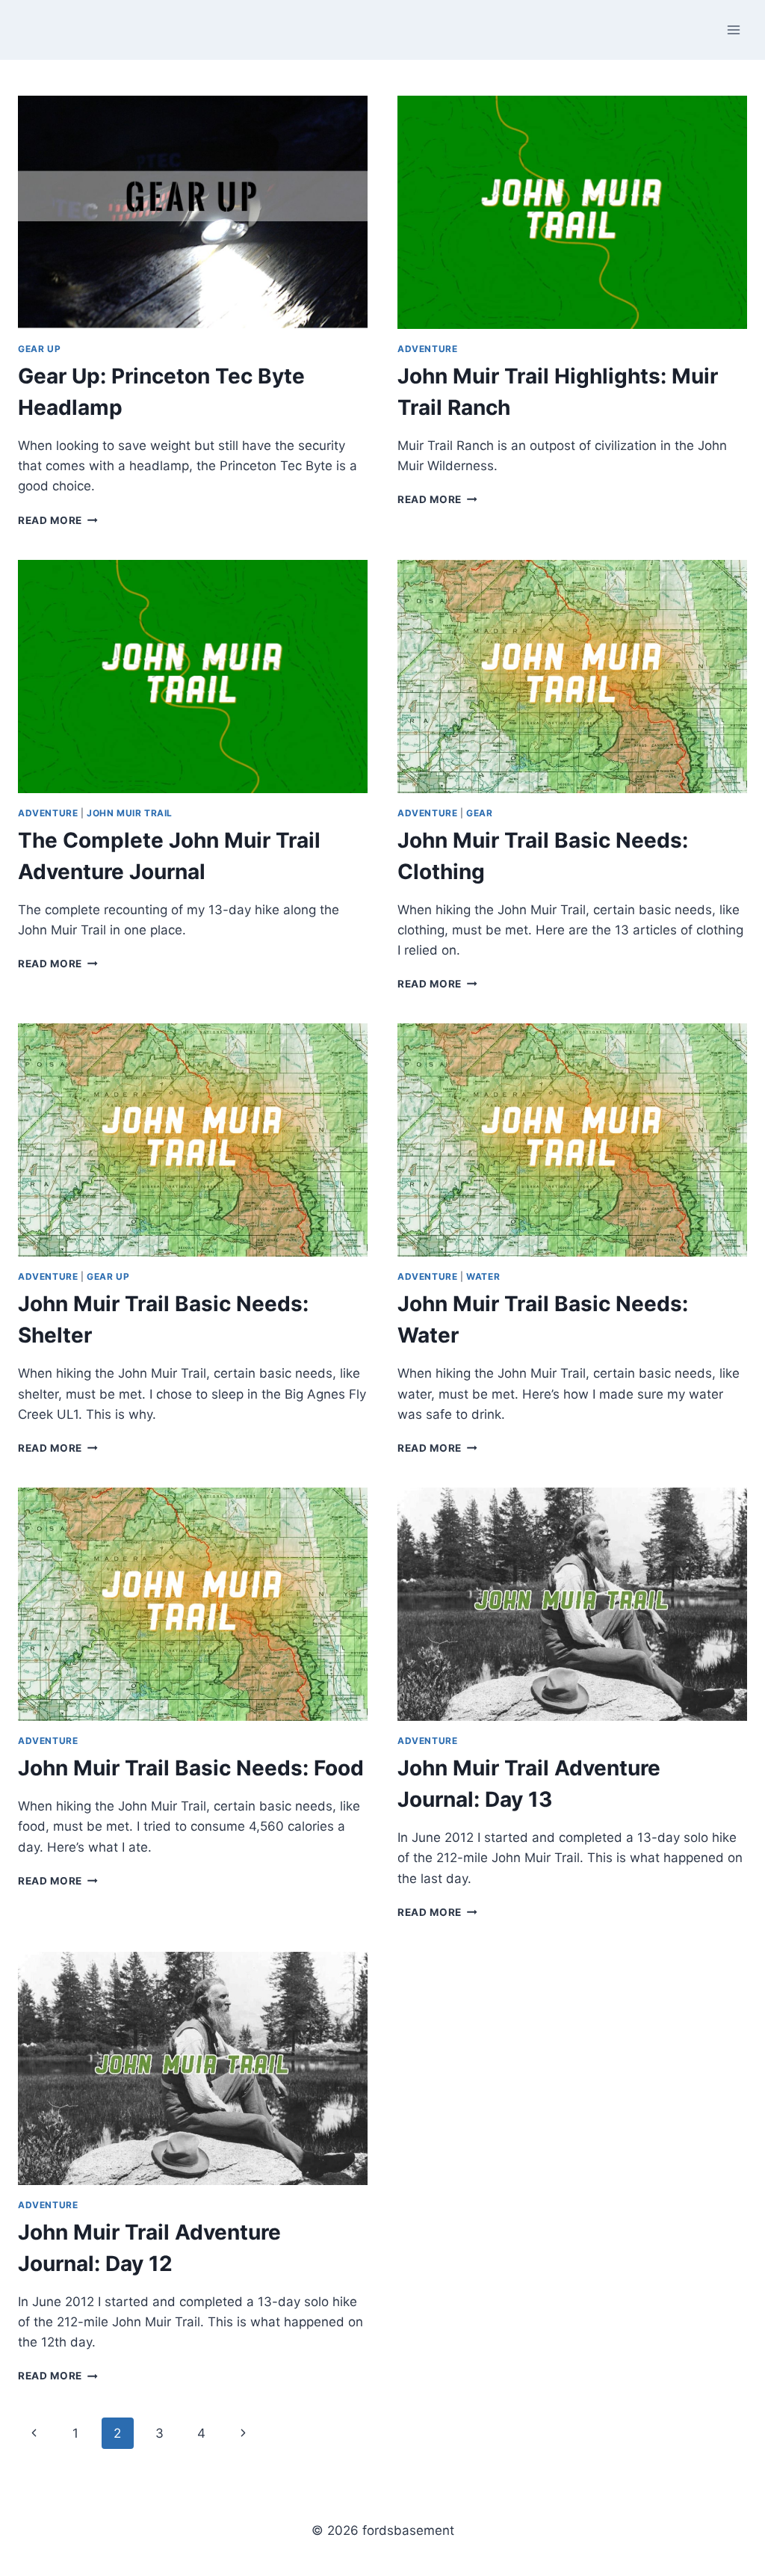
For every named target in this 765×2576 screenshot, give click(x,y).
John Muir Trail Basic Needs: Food (191, 1768)
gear (479, 813)
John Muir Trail (130, 813)
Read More (58, 520)
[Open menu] (733, 30)
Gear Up (39, 349)
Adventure (427, 349)
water (483, 1276)
